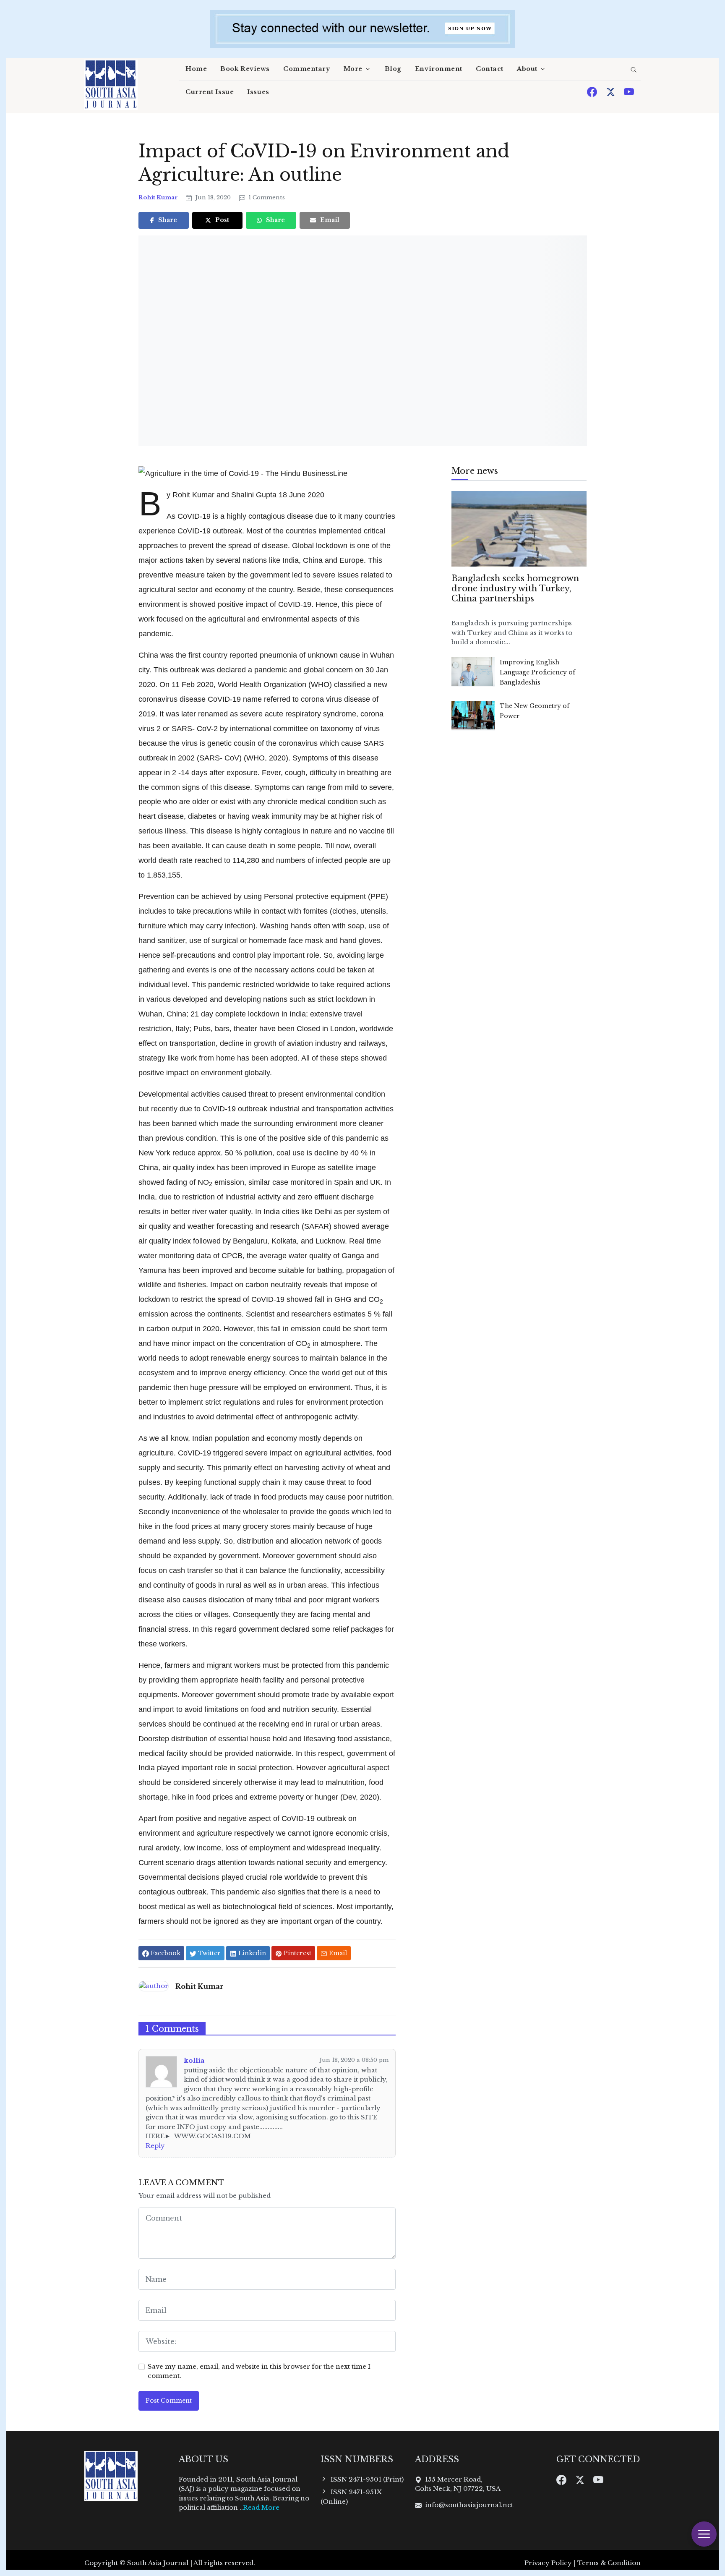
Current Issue (210, 92)
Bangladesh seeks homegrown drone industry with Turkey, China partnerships (515, 588)
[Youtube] (629, 91)
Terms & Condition (609, 2563)
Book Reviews (245, 69)
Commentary (307, 69)
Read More (261, 2507)
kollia (194, 2060)
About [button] (527, 69)
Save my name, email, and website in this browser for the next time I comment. (259, 2371)
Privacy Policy (548, 2563)
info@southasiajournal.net (469, 2505)
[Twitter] (611, 91)
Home (196, 69)
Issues (258, 92)
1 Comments (266, 197)
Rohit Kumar (159, 197)
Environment (439, 69)
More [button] (353, 69)
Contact (490, 69)
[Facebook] (593, 91)
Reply (155, 2146)
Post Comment (169, 2401)
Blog (393, 69)
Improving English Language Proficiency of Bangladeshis (537, 672)
